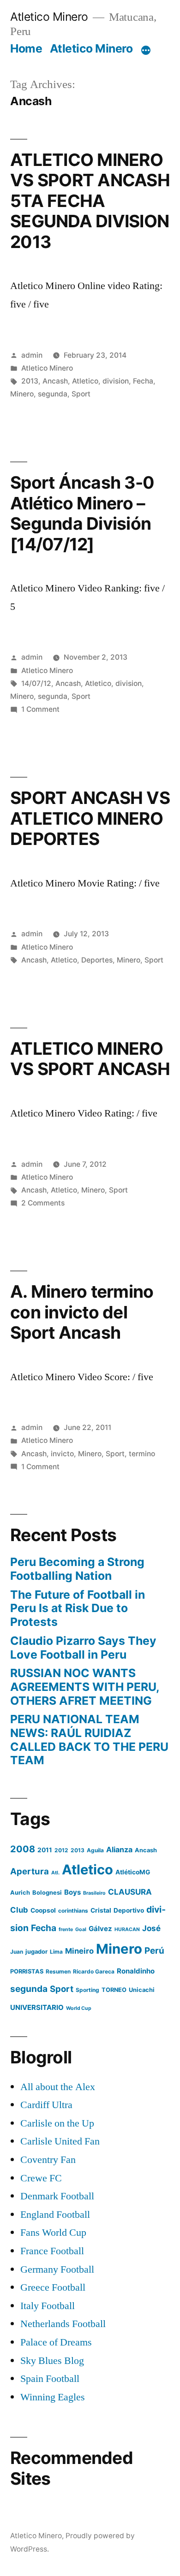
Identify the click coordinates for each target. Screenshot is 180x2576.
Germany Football (57, 2269)
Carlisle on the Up (57, 2123)
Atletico (85, 381)
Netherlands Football (63, 2324)
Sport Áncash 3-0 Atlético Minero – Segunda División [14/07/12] (82, 513)
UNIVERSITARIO (37, 2007)
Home (26, 48)
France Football (52, 2251)
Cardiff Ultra (46, 2105)
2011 (45, 1850)
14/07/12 (36, 683)
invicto (62, 1454)
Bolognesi (47, 1893)
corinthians (73, 1911)
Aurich (20, 1893)
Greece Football (53, 2287)
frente (66, 1929)
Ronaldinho (136, 1971)
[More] (146, 50)
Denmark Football (57, 2196)
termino (142, 1454)
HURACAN (127, 1929)
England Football (55, 2215)
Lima (56, 1952)
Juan (17, 1952)
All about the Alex (58, 2087)
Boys (72, 1892)
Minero (22, 394)
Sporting (87, 1990)
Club (19, 1910)
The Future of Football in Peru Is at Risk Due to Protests (78, 1608)
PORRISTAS (27, 1971)
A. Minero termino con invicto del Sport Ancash (82, 1312)
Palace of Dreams (56, 2342)
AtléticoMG (133, 1872)
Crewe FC (41, 2178)
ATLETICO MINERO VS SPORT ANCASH (90, 1059)
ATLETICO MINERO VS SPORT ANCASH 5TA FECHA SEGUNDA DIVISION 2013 (90, 201)
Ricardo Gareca (94, 1971)
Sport (81, 394)
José (151, 1928)
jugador (36, 1952)
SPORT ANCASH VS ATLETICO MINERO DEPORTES (90, 818)
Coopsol (43, 1910)
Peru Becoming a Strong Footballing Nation (77, 1569)
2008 (23, 1849)
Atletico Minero (49, 17)
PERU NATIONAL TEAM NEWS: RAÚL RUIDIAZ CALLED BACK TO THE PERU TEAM (89, 1740)
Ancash (55, 381)
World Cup (79, 2008)
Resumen (58, 1971)
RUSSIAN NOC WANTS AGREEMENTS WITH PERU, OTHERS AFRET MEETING (85, 1687)
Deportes (97, 960)
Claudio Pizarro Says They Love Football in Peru (83, 1648)
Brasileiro (94, 1893)
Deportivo (129, 1910)
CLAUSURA (130, 1892)
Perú (154, 1951)
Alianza (119, 1849)
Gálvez (100, 1929)
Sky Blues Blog (52, 2361)
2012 (61, 1850)
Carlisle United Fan (60, 2141)
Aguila (95, 1850)
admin (32, 355)
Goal (81, 1929)
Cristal (101, 1910)
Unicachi (142, 1990)
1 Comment (40, 709)
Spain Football (50, 2379)
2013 (30, 381)
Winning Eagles (53, 2397)
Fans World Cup (53, 2233)
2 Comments (43, 1203)
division (116, 381)
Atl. (55, 1873)
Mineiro (79, 1951)
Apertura (30, 1871)
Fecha (143, 381)
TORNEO (114, 1990)
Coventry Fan (48, 2160)
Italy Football (48, 2306)
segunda (53, 394)
